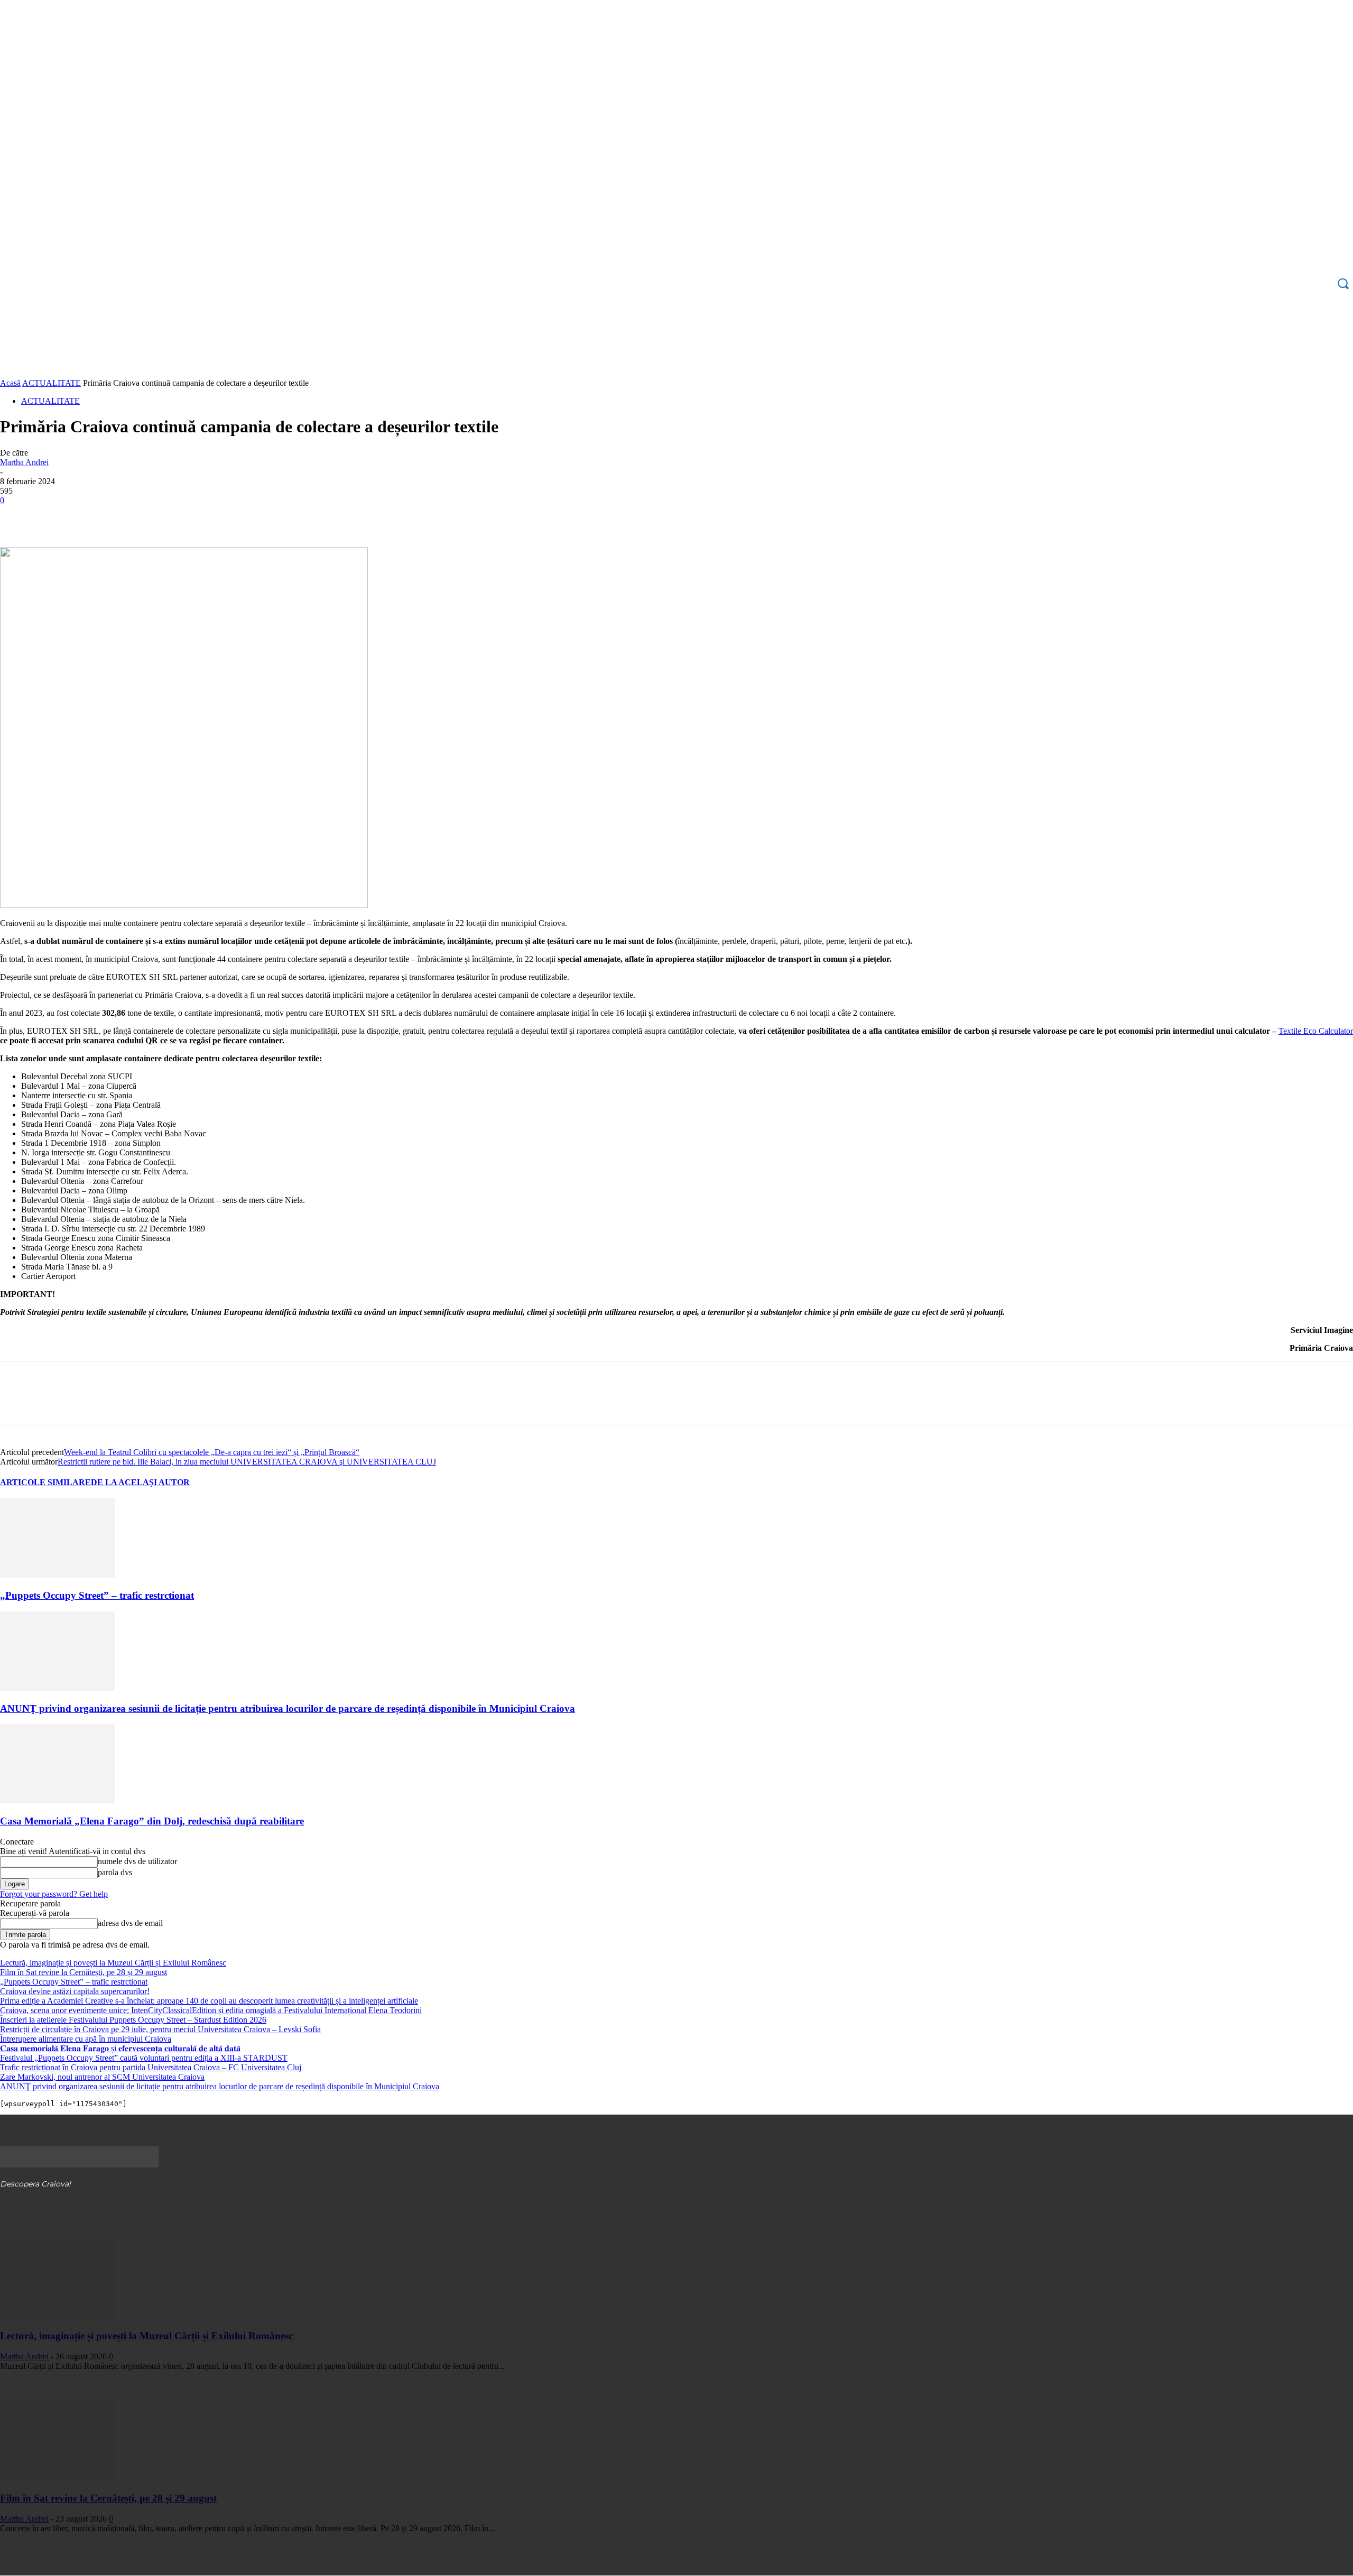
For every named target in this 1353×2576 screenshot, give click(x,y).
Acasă (10, 383)
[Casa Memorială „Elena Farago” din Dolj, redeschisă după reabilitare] (58, 1800)
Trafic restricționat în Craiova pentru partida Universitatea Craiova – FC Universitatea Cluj (151, 2067)
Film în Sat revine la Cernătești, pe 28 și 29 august (84, 1972)
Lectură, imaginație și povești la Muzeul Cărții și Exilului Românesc (113, 1963)
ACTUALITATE (52, 383)
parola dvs (115, 1872)
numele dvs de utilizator (137, 1861)
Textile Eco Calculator (1316, 1031)
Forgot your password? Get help (54, 1894)
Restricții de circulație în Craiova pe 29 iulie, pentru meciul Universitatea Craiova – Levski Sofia (160, 2029)
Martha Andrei (24, 462)
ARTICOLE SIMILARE (45, 1482)
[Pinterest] (94, 516)
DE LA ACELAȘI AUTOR (140, 1482)
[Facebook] (17, 516)
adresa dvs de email (130, 1923)
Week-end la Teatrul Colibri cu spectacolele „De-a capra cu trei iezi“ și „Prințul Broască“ (212, 1452)
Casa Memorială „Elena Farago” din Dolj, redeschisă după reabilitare (152, 1821)
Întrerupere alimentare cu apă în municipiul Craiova (86, 2039)
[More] (170, 516)
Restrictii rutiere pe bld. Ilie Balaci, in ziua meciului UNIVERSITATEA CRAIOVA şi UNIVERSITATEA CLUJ (247, 1462)
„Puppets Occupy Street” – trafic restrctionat (97, 1595)
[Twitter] (55, 516)
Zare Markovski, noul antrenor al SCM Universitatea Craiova (102, 2077)
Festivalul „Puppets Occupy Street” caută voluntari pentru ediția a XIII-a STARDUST (144, 2058)
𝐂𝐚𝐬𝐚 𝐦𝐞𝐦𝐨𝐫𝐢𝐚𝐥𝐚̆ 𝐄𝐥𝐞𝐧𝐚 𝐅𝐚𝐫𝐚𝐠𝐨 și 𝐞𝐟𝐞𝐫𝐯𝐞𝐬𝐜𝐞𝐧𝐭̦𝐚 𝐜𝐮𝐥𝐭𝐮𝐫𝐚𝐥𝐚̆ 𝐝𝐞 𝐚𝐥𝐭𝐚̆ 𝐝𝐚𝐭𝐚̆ (120, 2048)
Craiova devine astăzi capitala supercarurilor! (75, 1991)
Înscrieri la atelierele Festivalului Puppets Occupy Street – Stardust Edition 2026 (133, 2020)
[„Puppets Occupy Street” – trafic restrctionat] (58, 1575)
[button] (1343, 283)
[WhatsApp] (132, 516)
